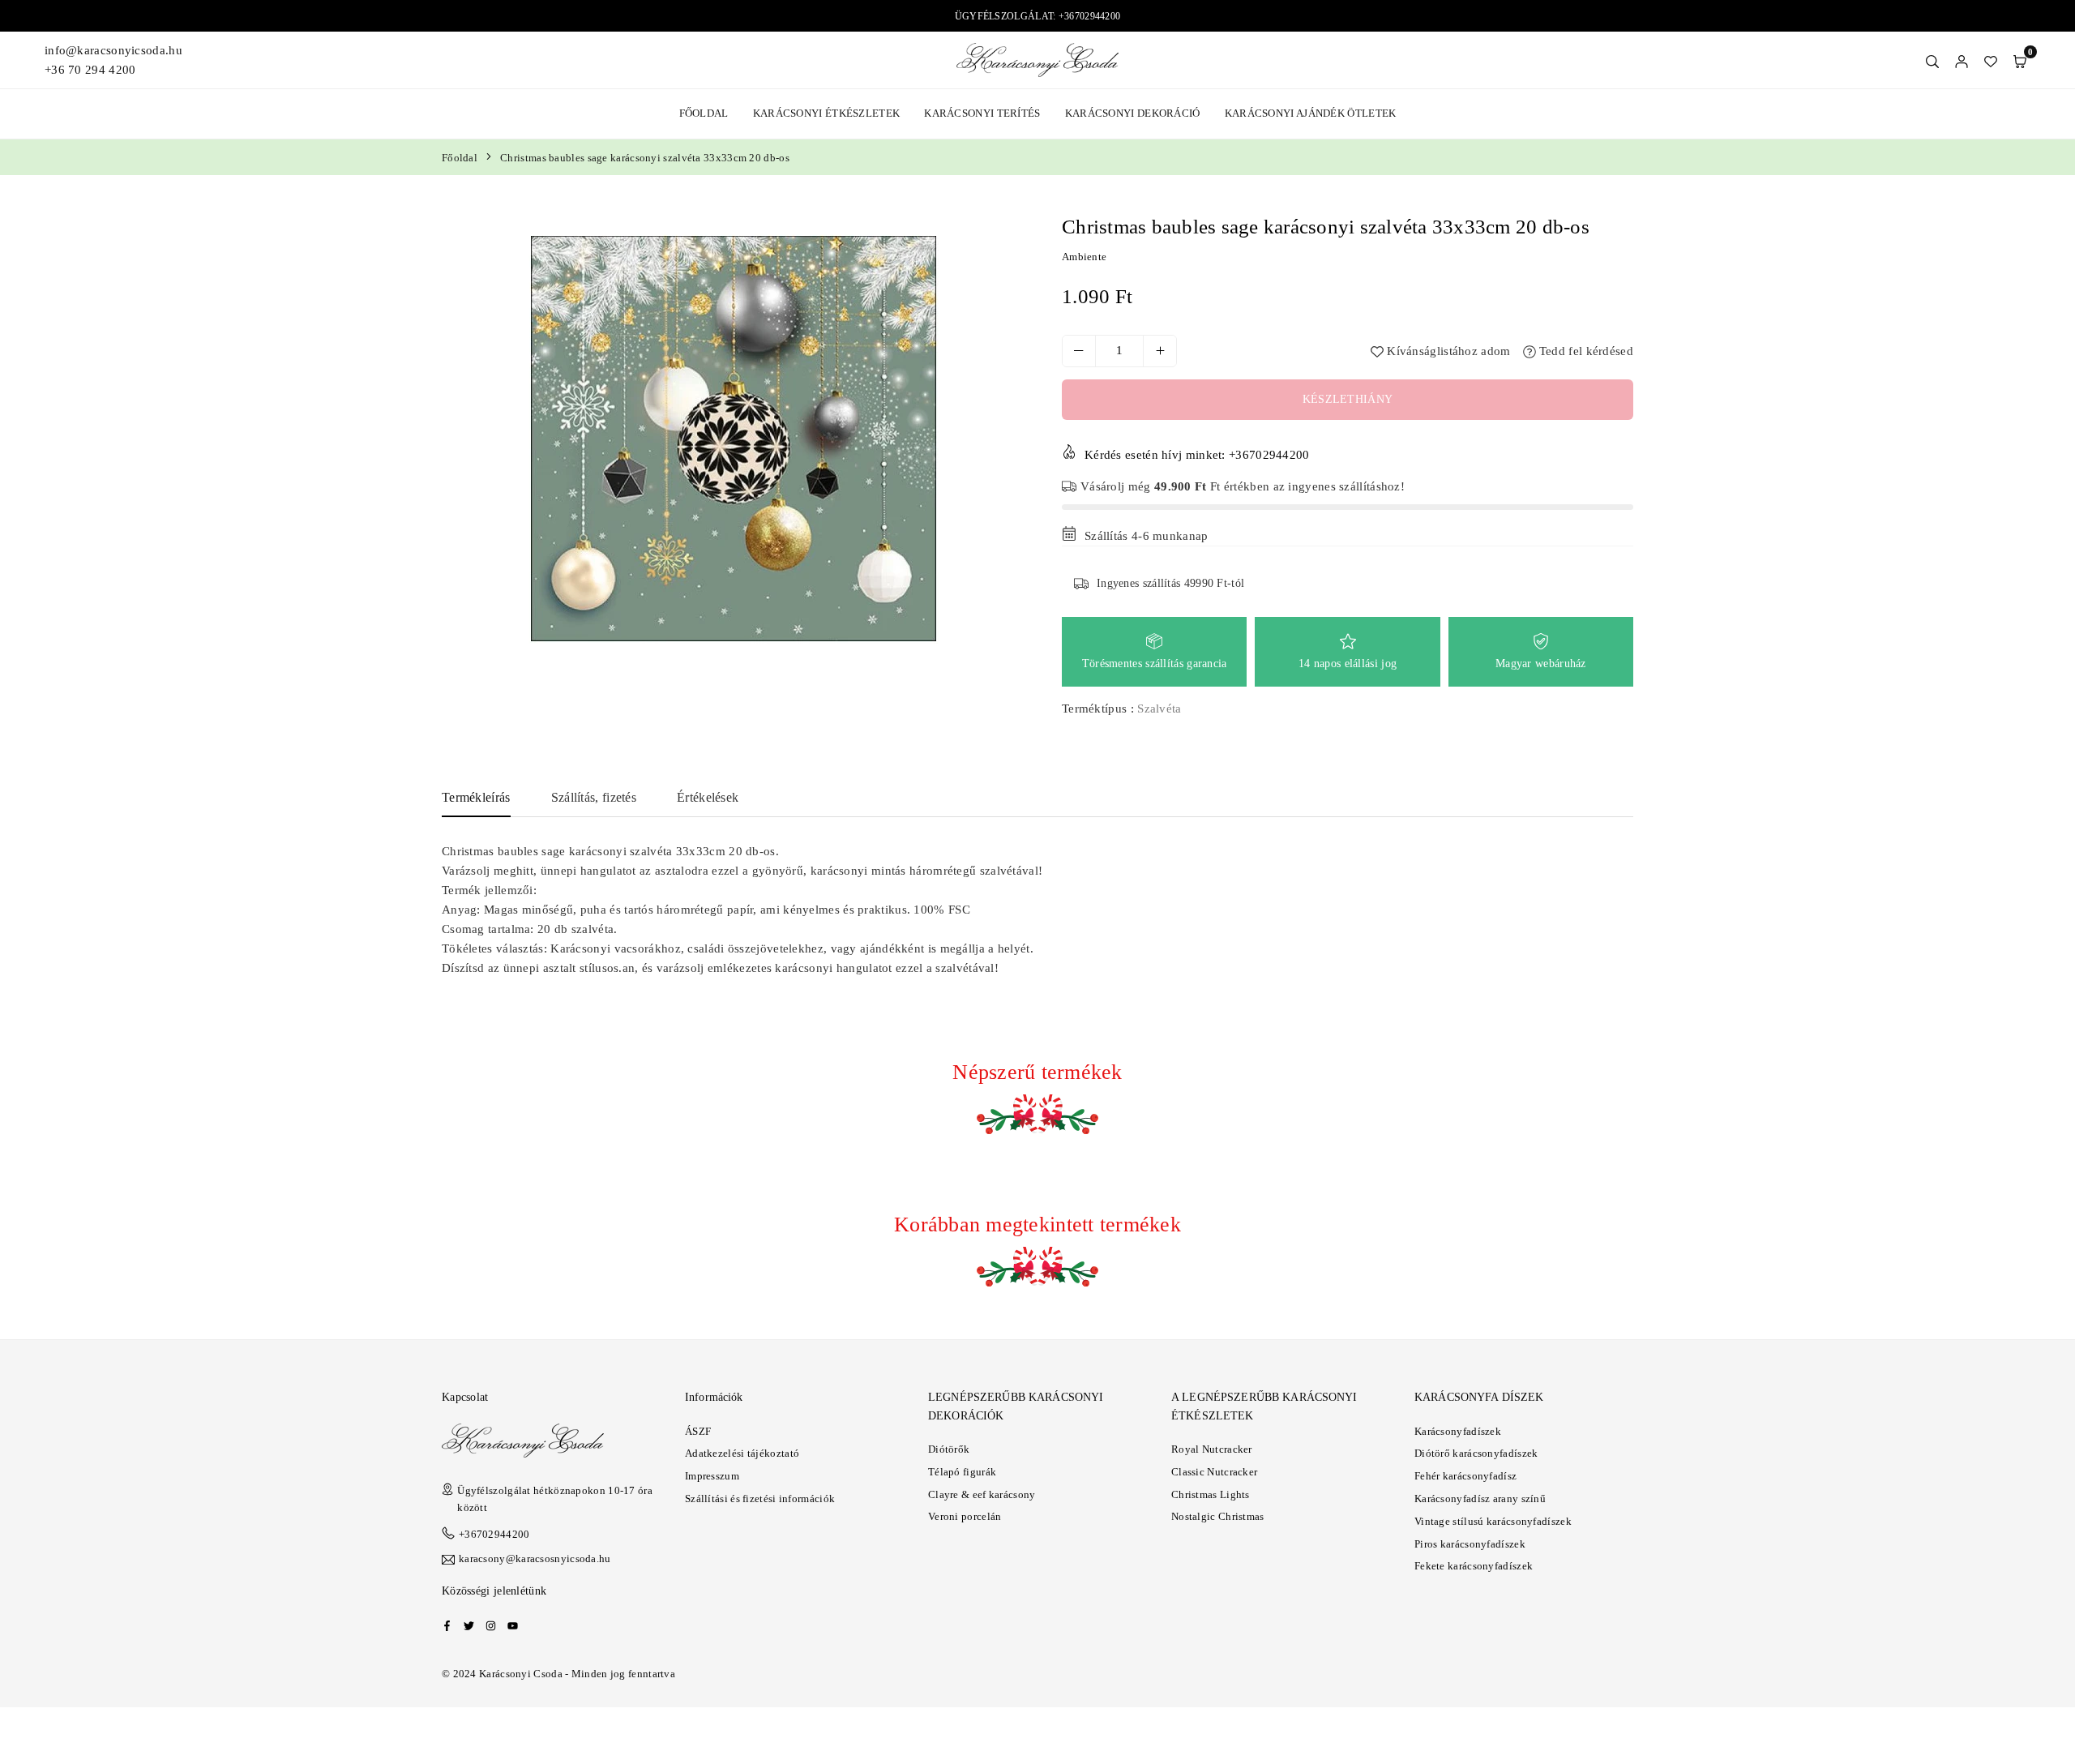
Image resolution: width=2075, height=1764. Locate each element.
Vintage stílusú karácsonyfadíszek (1493, 1521)
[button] (2020, 60)
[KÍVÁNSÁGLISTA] (1991, 60)
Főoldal (704, 113)
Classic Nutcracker (1214, 1472)
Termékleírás (476, 797)
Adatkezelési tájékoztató (742, 1453)
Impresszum (712, 1476)
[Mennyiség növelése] (1160, 351)
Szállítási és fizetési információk (760, 1499)
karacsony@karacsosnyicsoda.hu (535, 1559)
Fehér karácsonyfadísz (1465, 1476)
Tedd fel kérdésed (1585, 351)
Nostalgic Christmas (1218, 1516)
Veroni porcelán (965, 1516)
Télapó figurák (962, 1472)
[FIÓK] (1962, 60)
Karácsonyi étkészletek (827, 113)
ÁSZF (698, 1431)
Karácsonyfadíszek (1458, 1431)
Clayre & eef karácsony (982, 1494)
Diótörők (949, 1449)
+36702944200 (494, 1534)
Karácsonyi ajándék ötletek (1311, 113)
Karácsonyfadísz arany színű (1480, 1499)
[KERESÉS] (1932, 60)
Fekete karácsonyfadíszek (1474, 1566)
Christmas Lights (1211, 1494)
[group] (734, 439)
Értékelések (708, 797)
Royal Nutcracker (1212, 1449)
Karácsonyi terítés (982, 113)
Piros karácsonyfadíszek (1470, 1544)
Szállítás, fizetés (594, 797)
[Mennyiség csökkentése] (1079, 351)
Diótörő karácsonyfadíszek (1476, 1453)
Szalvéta (1159, 709)
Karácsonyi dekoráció (1133, 113)
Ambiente (1084, 257)
